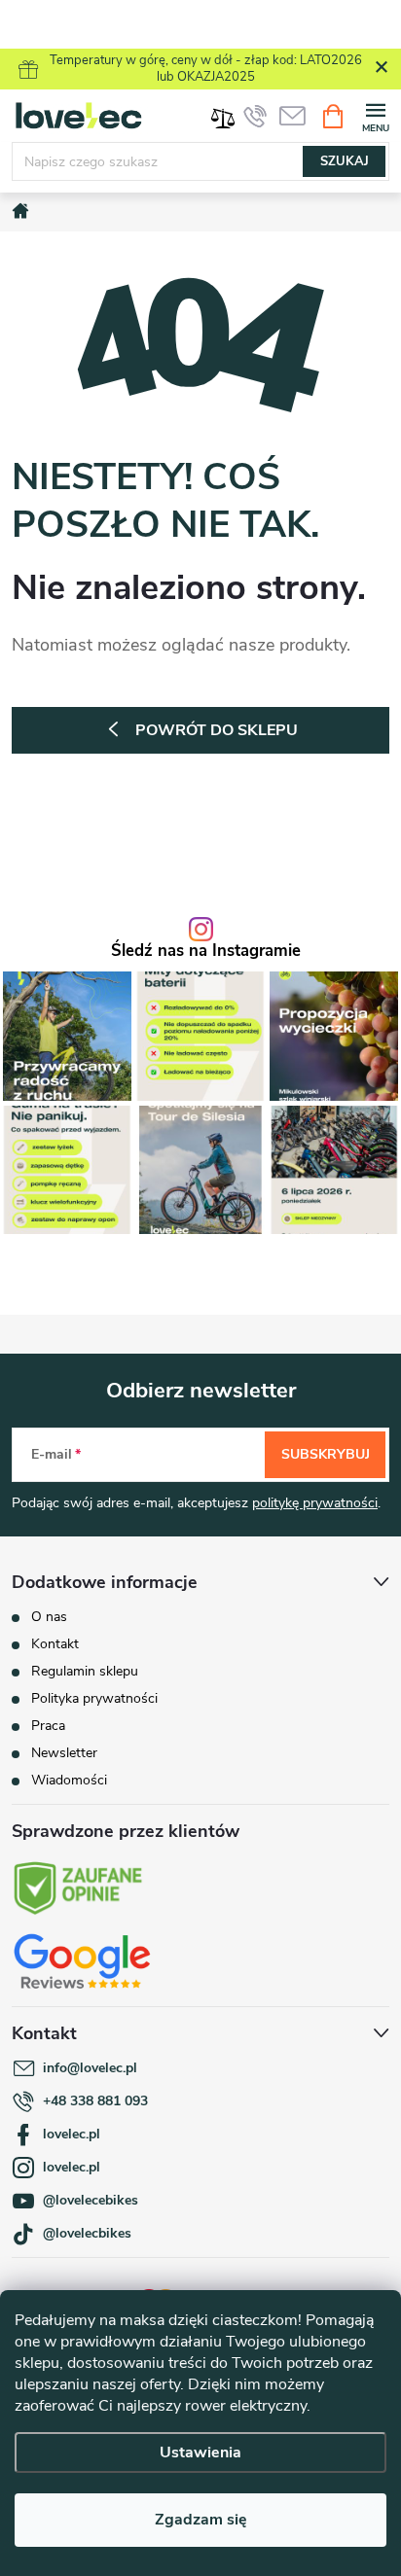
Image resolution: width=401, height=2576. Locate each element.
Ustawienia (200, 2452)
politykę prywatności (315, 1503)
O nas (49, 1617)
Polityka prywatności (94, 1698)
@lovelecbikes (87, 2233)
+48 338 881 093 (95, 2101)
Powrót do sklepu (217, 730)
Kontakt (55, 1644)
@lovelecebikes (91, 2200)
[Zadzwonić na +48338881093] (255, 116)
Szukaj (345, 161)
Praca (48, 1726)
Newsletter (64, 1753)
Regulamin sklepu (85, 1671)
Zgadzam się (201, 2520)
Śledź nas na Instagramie (206, 952)
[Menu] (375, 115)
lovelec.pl (72, 2134)
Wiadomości (69, 1780)
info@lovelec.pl (90, 2068)
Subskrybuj (326, 1454)
